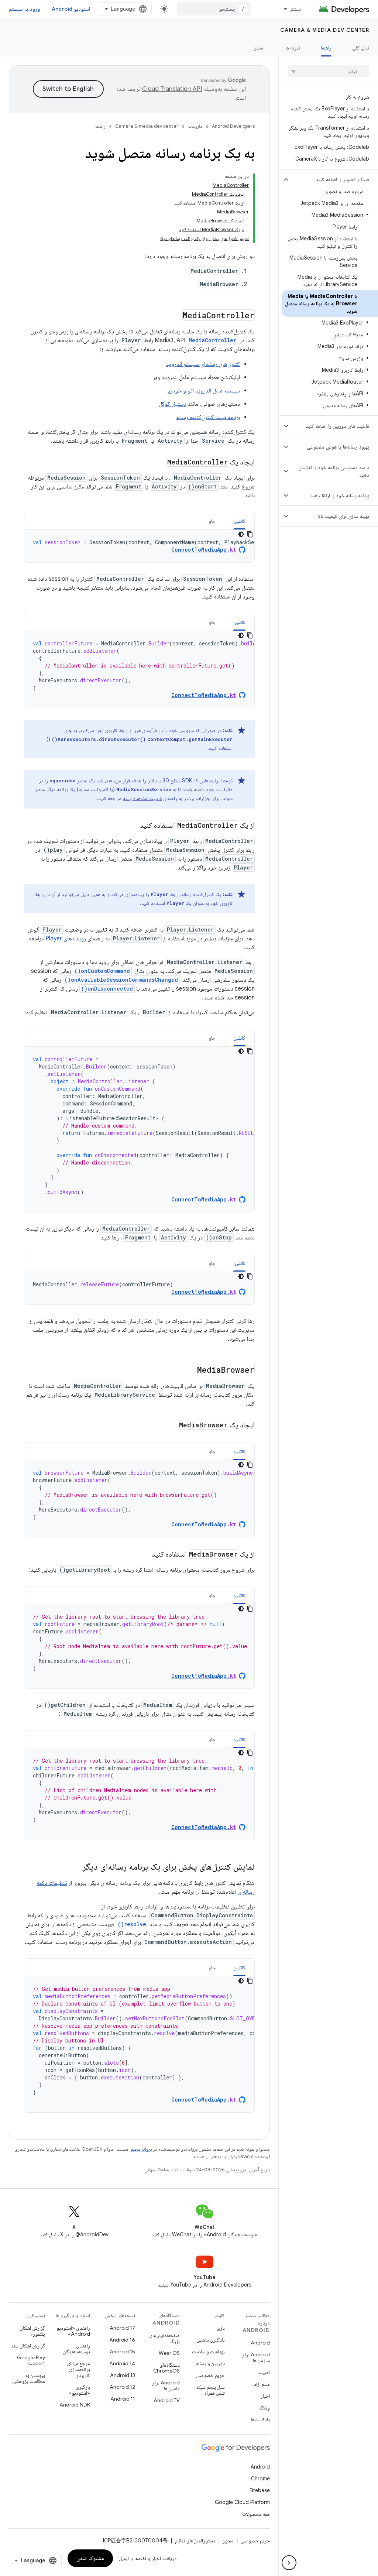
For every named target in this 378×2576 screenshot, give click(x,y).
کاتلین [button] (239, 521)
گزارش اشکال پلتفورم (32, 2331)
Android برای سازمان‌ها (256, 2357)
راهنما (326, 48)
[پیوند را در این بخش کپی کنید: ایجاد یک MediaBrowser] (169, 1426)
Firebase (260, 2490)
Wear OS (169, 2353)
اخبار (265, 2396)
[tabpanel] (139, 546)
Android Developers (233, 126)
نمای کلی (361, 48)
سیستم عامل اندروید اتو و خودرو (204, 391)
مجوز (228, 2541)
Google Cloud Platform (242, 2502)
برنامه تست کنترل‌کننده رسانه (208, 417)
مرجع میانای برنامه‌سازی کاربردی (78, 2369)
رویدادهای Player (66, 939)
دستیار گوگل (173, 404)
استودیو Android (71, 9)
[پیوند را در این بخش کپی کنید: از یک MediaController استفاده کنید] (133, 826)
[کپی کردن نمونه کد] (250, 534)
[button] (334, 179)
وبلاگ (264, 2408)
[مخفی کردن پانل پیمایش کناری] (289, 2563)
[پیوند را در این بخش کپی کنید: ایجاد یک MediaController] (159, 463)
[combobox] (214, 9)
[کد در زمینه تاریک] (241, 534)
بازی (221, 2328)
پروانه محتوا (141, 2149)
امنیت (264, 2372)
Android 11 (123, 2399)
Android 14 (122, 2363)
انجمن (259, 48)
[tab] (239, 521)
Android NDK (75, 2405)
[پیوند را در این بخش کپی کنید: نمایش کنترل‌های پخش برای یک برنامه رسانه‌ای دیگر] (75, 1867)
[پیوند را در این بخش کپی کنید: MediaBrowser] (189, 1371)
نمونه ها (293, 48)
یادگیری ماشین (211, 2340)
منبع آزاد (262, 2384)
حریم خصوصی (210, 2375)
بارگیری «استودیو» (79, 2390)
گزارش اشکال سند (28, 2346)
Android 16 (122, 2340)
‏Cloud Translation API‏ (172, 89)
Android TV (167, 2400)
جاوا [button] (212, 521)
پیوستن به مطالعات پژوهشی (29, 2378)
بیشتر (295, 9)
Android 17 (122, 2328)
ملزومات (195, 126)
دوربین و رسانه (210, 2363)
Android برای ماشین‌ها (166, 2385)
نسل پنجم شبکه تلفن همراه (210, 2390)
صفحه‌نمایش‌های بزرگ (164, 2338)
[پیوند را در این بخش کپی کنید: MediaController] (175, 316)
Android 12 (122, 2387)
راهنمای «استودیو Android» (73, 2331)
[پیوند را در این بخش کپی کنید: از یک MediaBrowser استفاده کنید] (144, 1555)
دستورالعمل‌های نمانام (195, 2541)
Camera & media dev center (325, 30)
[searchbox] (328, 71)
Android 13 (123, 2375)
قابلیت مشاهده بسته (142, 798)
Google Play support (31, 2360)
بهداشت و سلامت (208, 2352)
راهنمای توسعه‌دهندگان (76, 2349)
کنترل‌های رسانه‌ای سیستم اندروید (203, 364)
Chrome (260, 2479)
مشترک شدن (90, 2558)
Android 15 (122, 2352)
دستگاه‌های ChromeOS (166, 2368)
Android (260, 2343)
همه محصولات (256, 2514)
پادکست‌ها (260, 2419)
